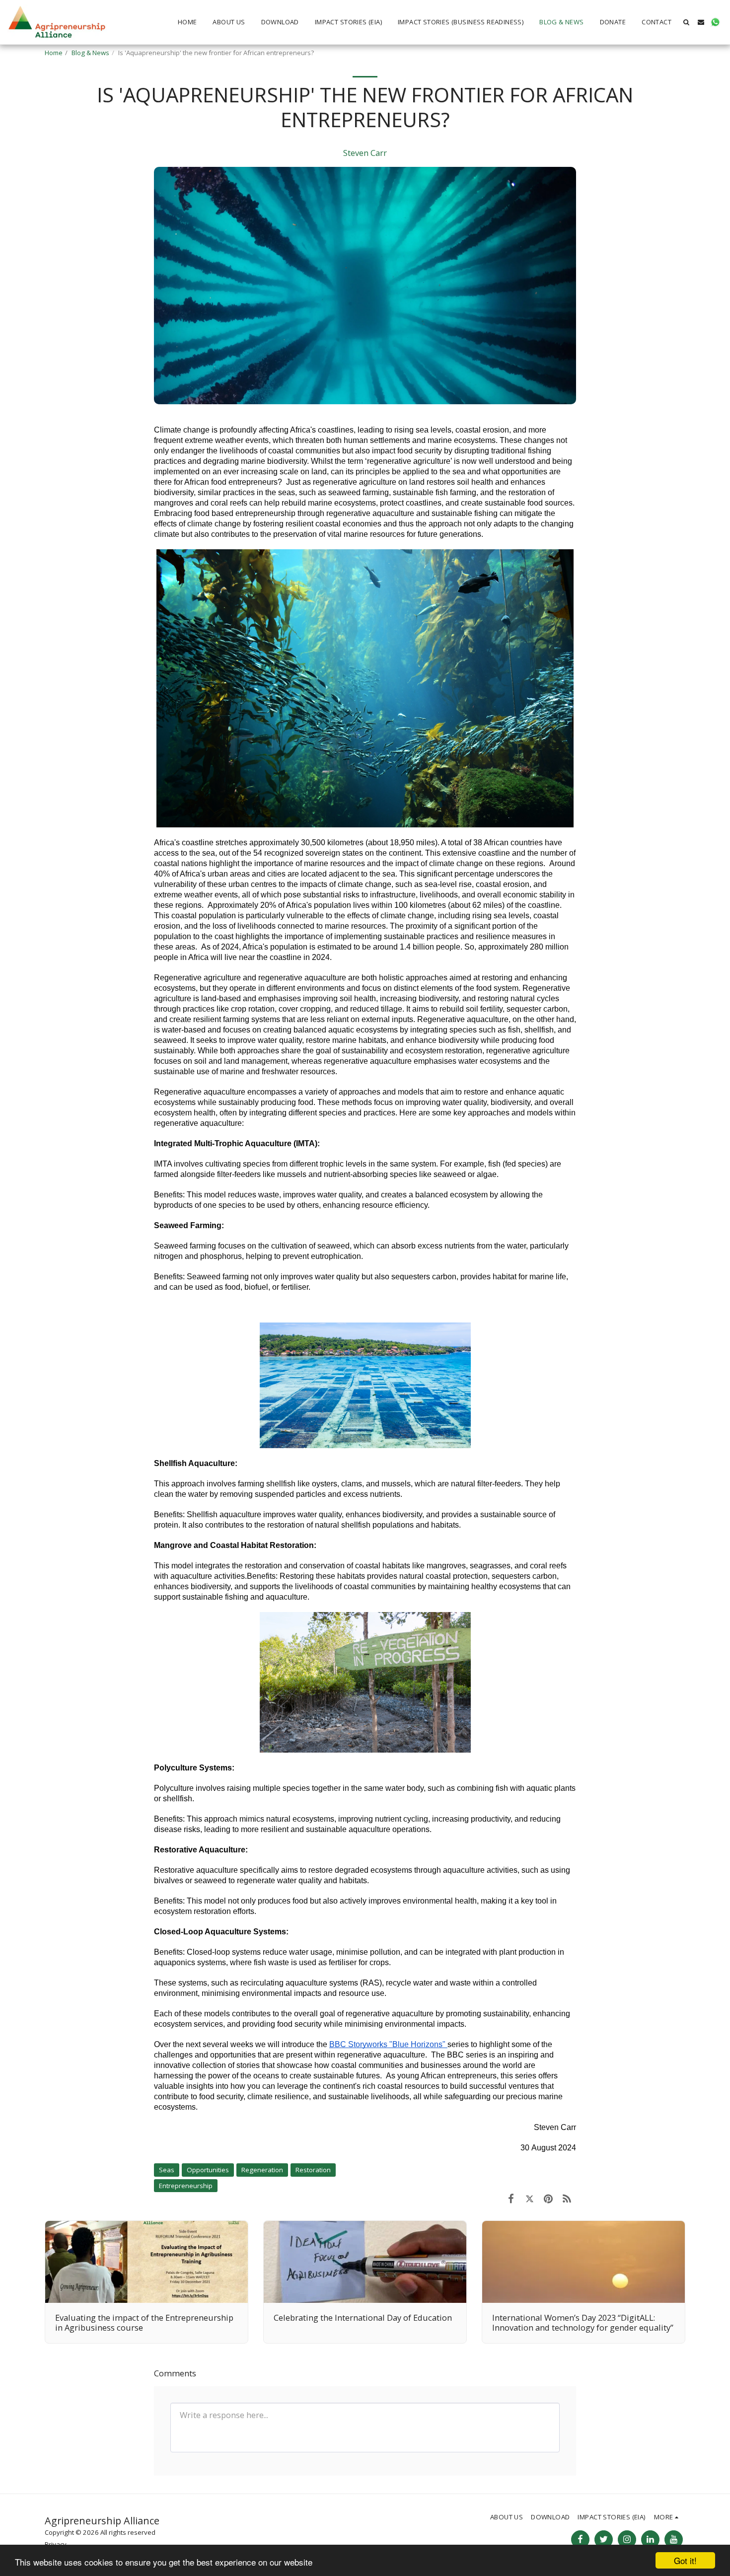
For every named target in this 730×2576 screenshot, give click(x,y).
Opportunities (208, 2170)
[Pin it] (548, 2198)
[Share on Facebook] (511, 2198)
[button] (687, 22)
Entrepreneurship (186, 2186)
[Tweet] (530, 2198)
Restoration (313, 2170)
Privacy (56, 2544)
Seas (167, 2170)
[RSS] (567, 2198)
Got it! (685, 2560)
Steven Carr (365, 153)
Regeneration (262, 2170)
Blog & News (90, 53)
